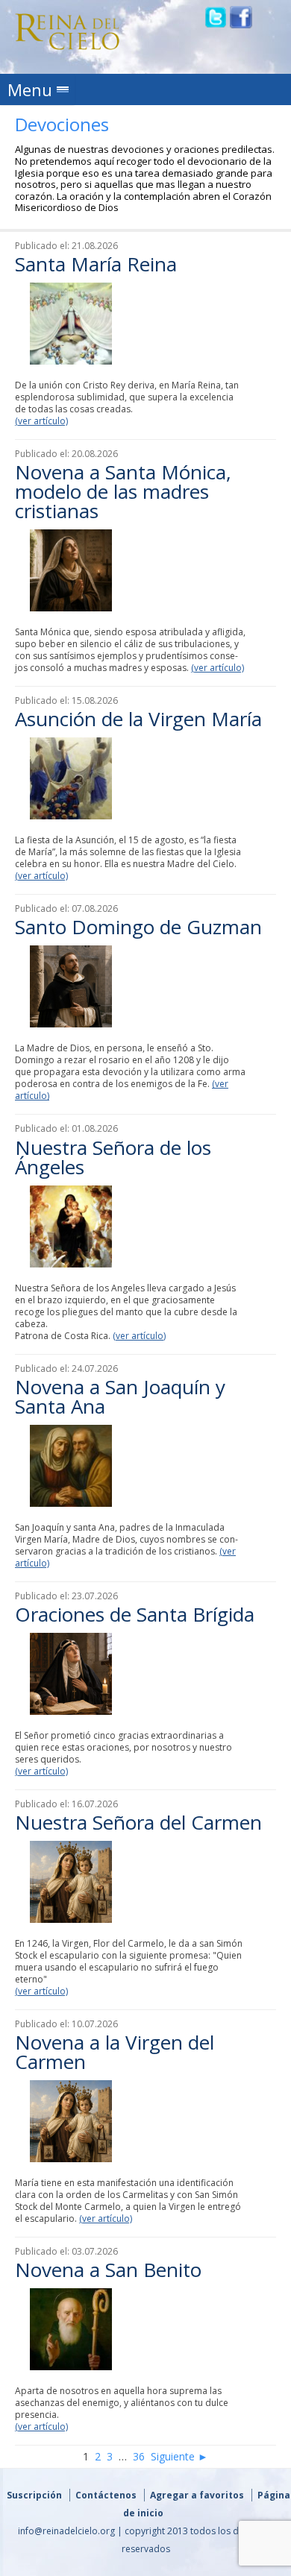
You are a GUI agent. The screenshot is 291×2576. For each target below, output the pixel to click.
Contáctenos (106, 2495)
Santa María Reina (96, 264)
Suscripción (34, 2495)
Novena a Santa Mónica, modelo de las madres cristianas (123, 491)
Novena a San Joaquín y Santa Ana (120, 1396)
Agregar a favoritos (197, 2495)
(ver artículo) (41, 421)
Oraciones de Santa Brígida (135, 1614)
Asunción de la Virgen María (138, 719)
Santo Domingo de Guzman (138, 927)
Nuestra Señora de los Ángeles (113, 1157)
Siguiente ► (179, 2456)
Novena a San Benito (108, 2270)
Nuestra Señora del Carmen (138, 1822)
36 (139, 2456)
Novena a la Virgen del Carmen (115, 2052)
